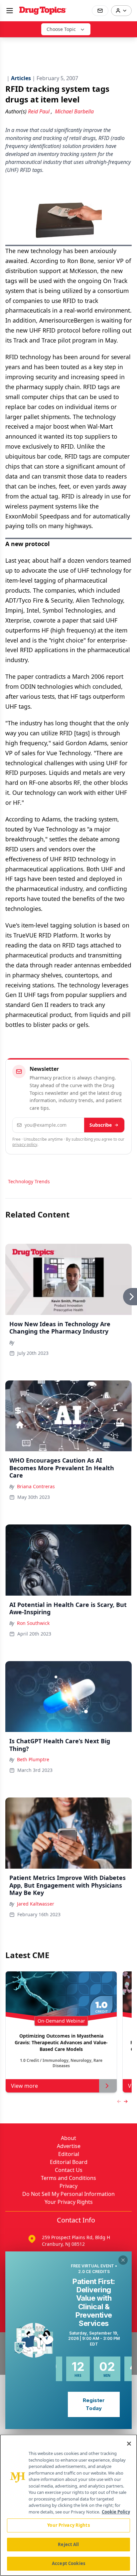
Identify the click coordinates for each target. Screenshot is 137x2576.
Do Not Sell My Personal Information (68, 2194)
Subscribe (101, 1125)
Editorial (69, 2154)
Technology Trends (29, 1181)
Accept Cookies (68, 2563)
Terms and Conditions (68, 2178)
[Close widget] (123, 2260)
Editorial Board (69, 2162)
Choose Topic (61, 29)
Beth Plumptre (33, 1759)
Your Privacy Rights (69, 2202)
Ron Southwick (33, 1623)
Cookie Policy (116, 2512)
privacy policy (25, 1145)
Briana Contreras (36, 1486)
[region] (68, 2505)
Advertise (69, 2146)
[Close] (129, 2444)
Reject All (68, 2544)
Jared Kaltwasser (36, 1904)
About (68, 2138)
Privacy (68, 2186)
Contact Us (69, 2170)
